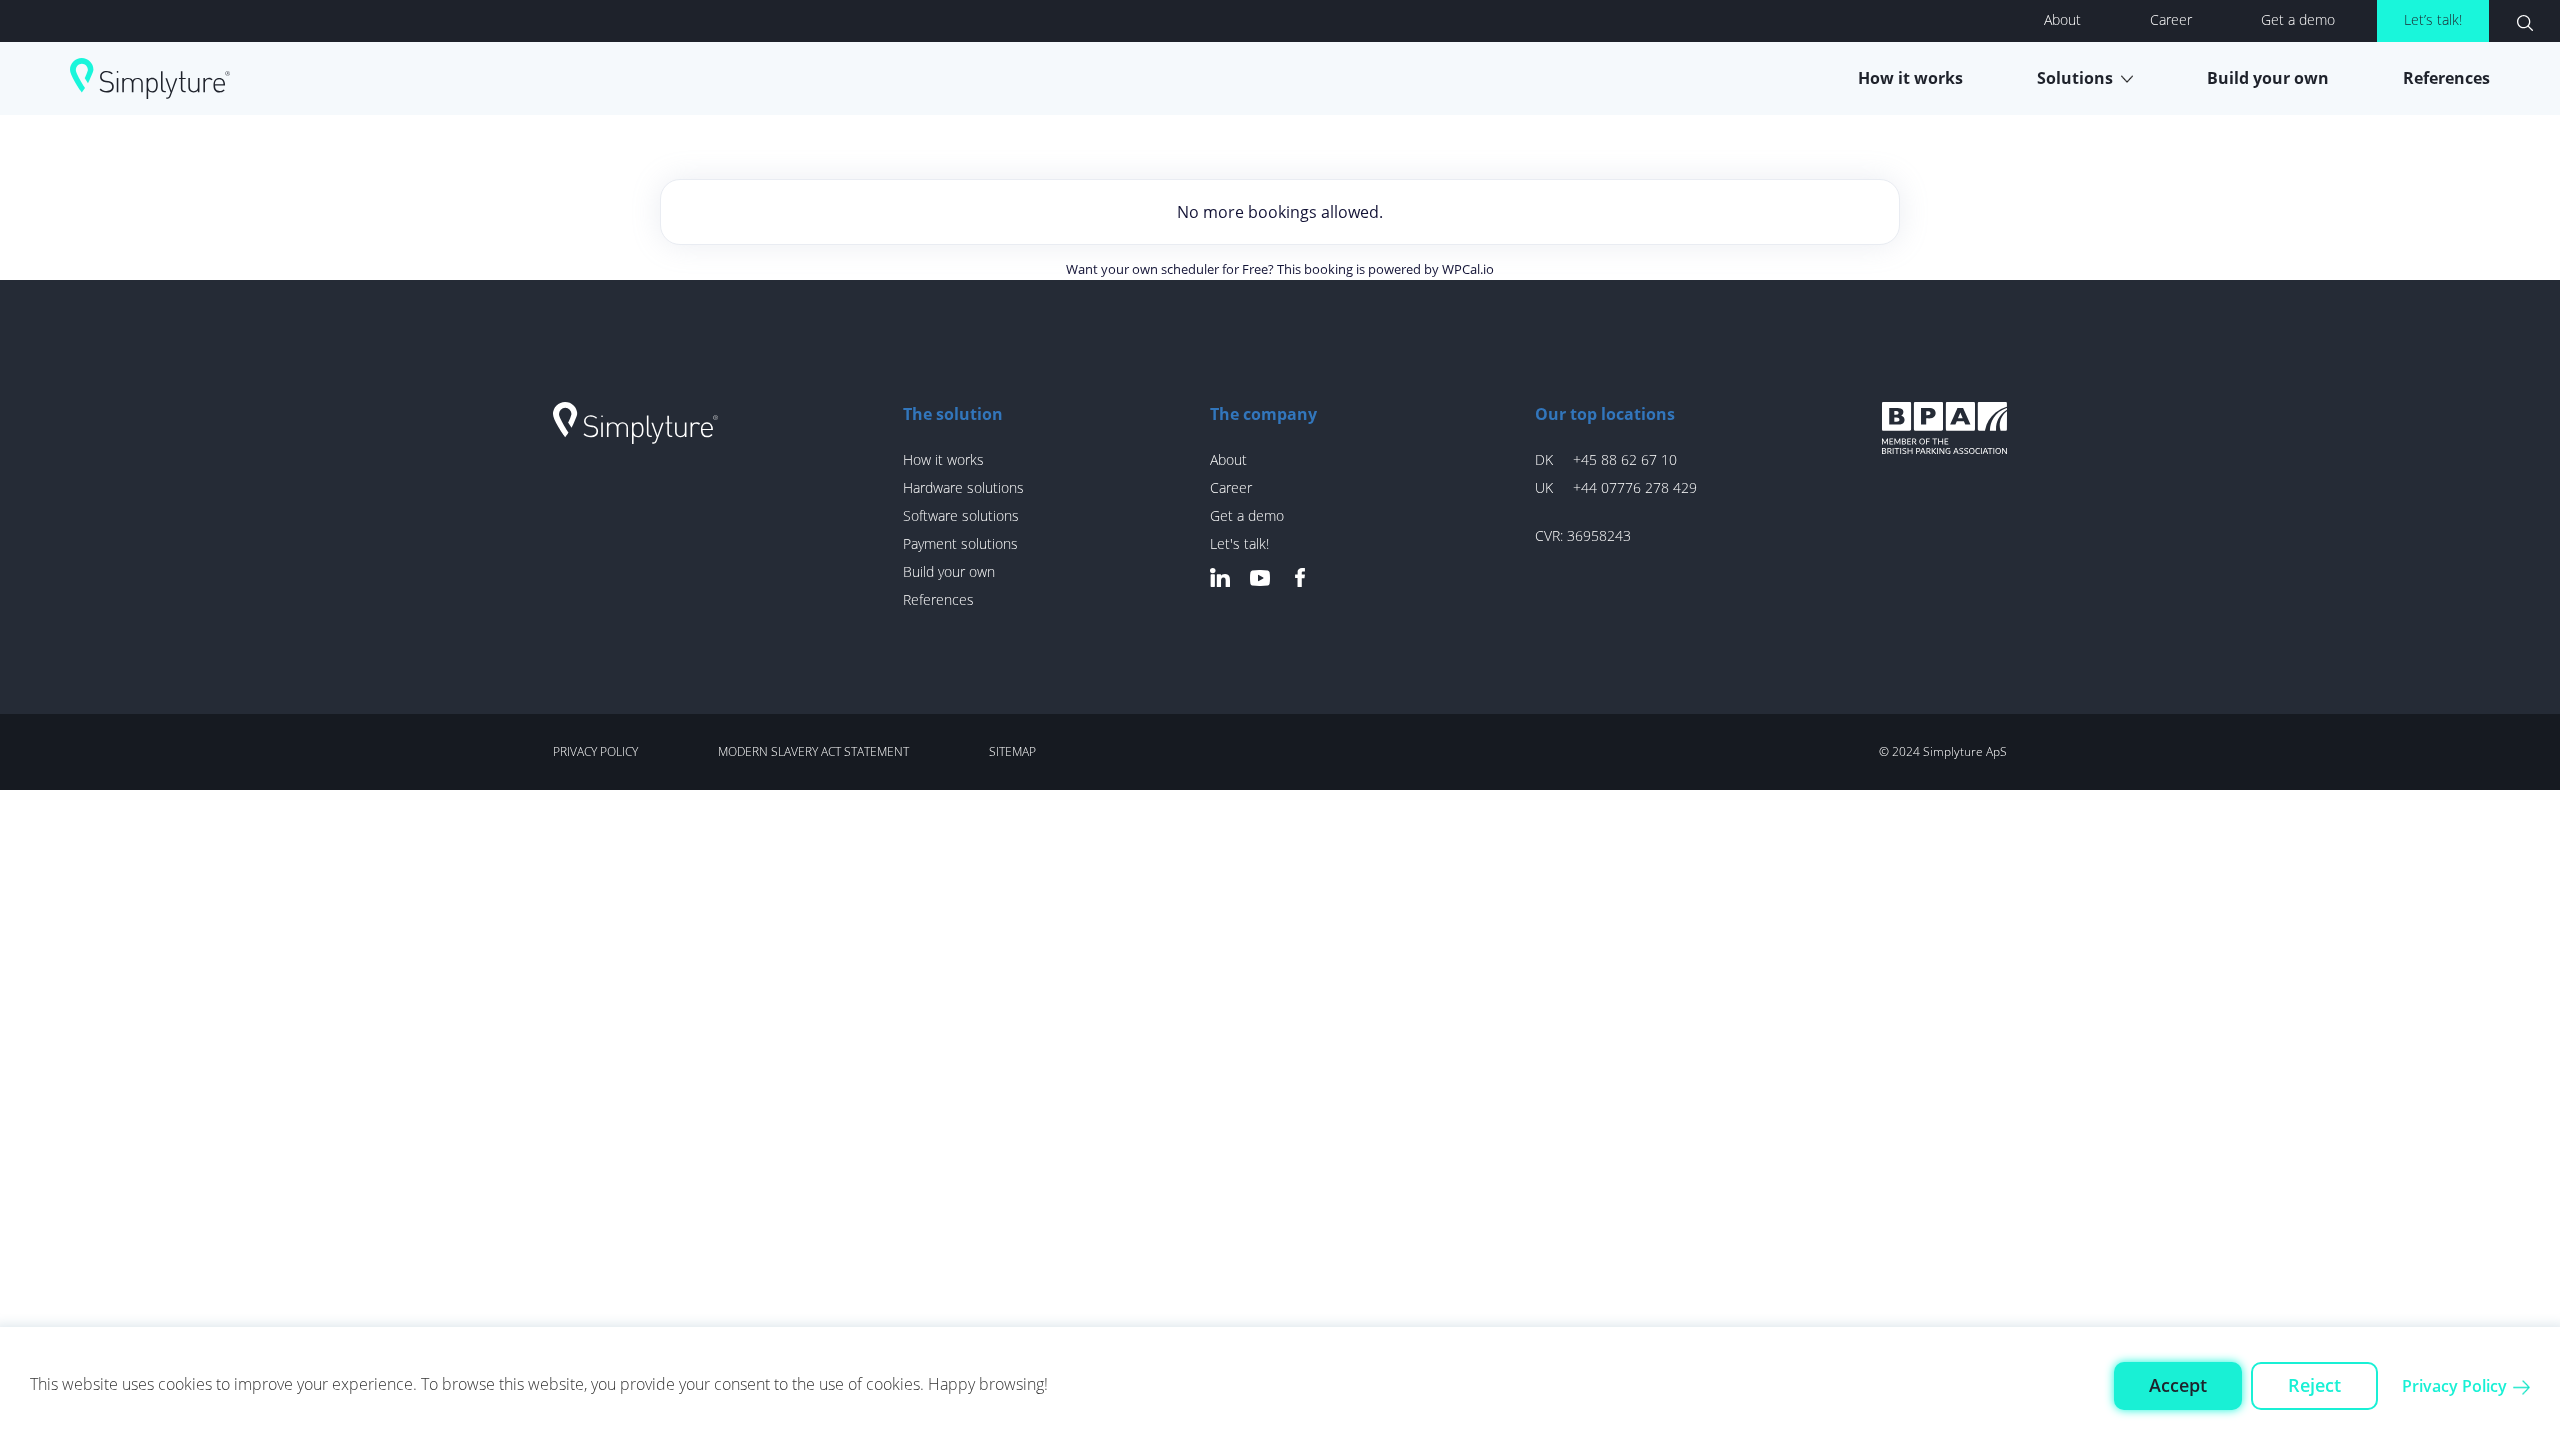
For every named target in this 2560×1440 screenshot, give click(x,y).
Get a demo (2298, 19)
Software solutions (961, 515)
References (2446, 78)
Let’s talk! (2433, 19)
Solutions (2075, 78)
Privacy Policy (2454, 1386)
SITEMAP (1012, 751)
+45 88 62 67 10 (1625, 459)
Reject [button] (2314, 1385)
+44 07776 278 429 (1635, 487)
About (2062, 19)
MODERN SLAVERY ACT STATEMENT (813, 751)
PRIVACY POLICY (595, 751)
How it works (1910, 78)
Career (2171, 19)
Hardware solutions (963, 487)
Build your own (2268, 78)
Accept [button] (2178, 1385)
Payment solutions (960, 543)
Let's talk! (1239, 543)
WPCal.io (1468, 269)
